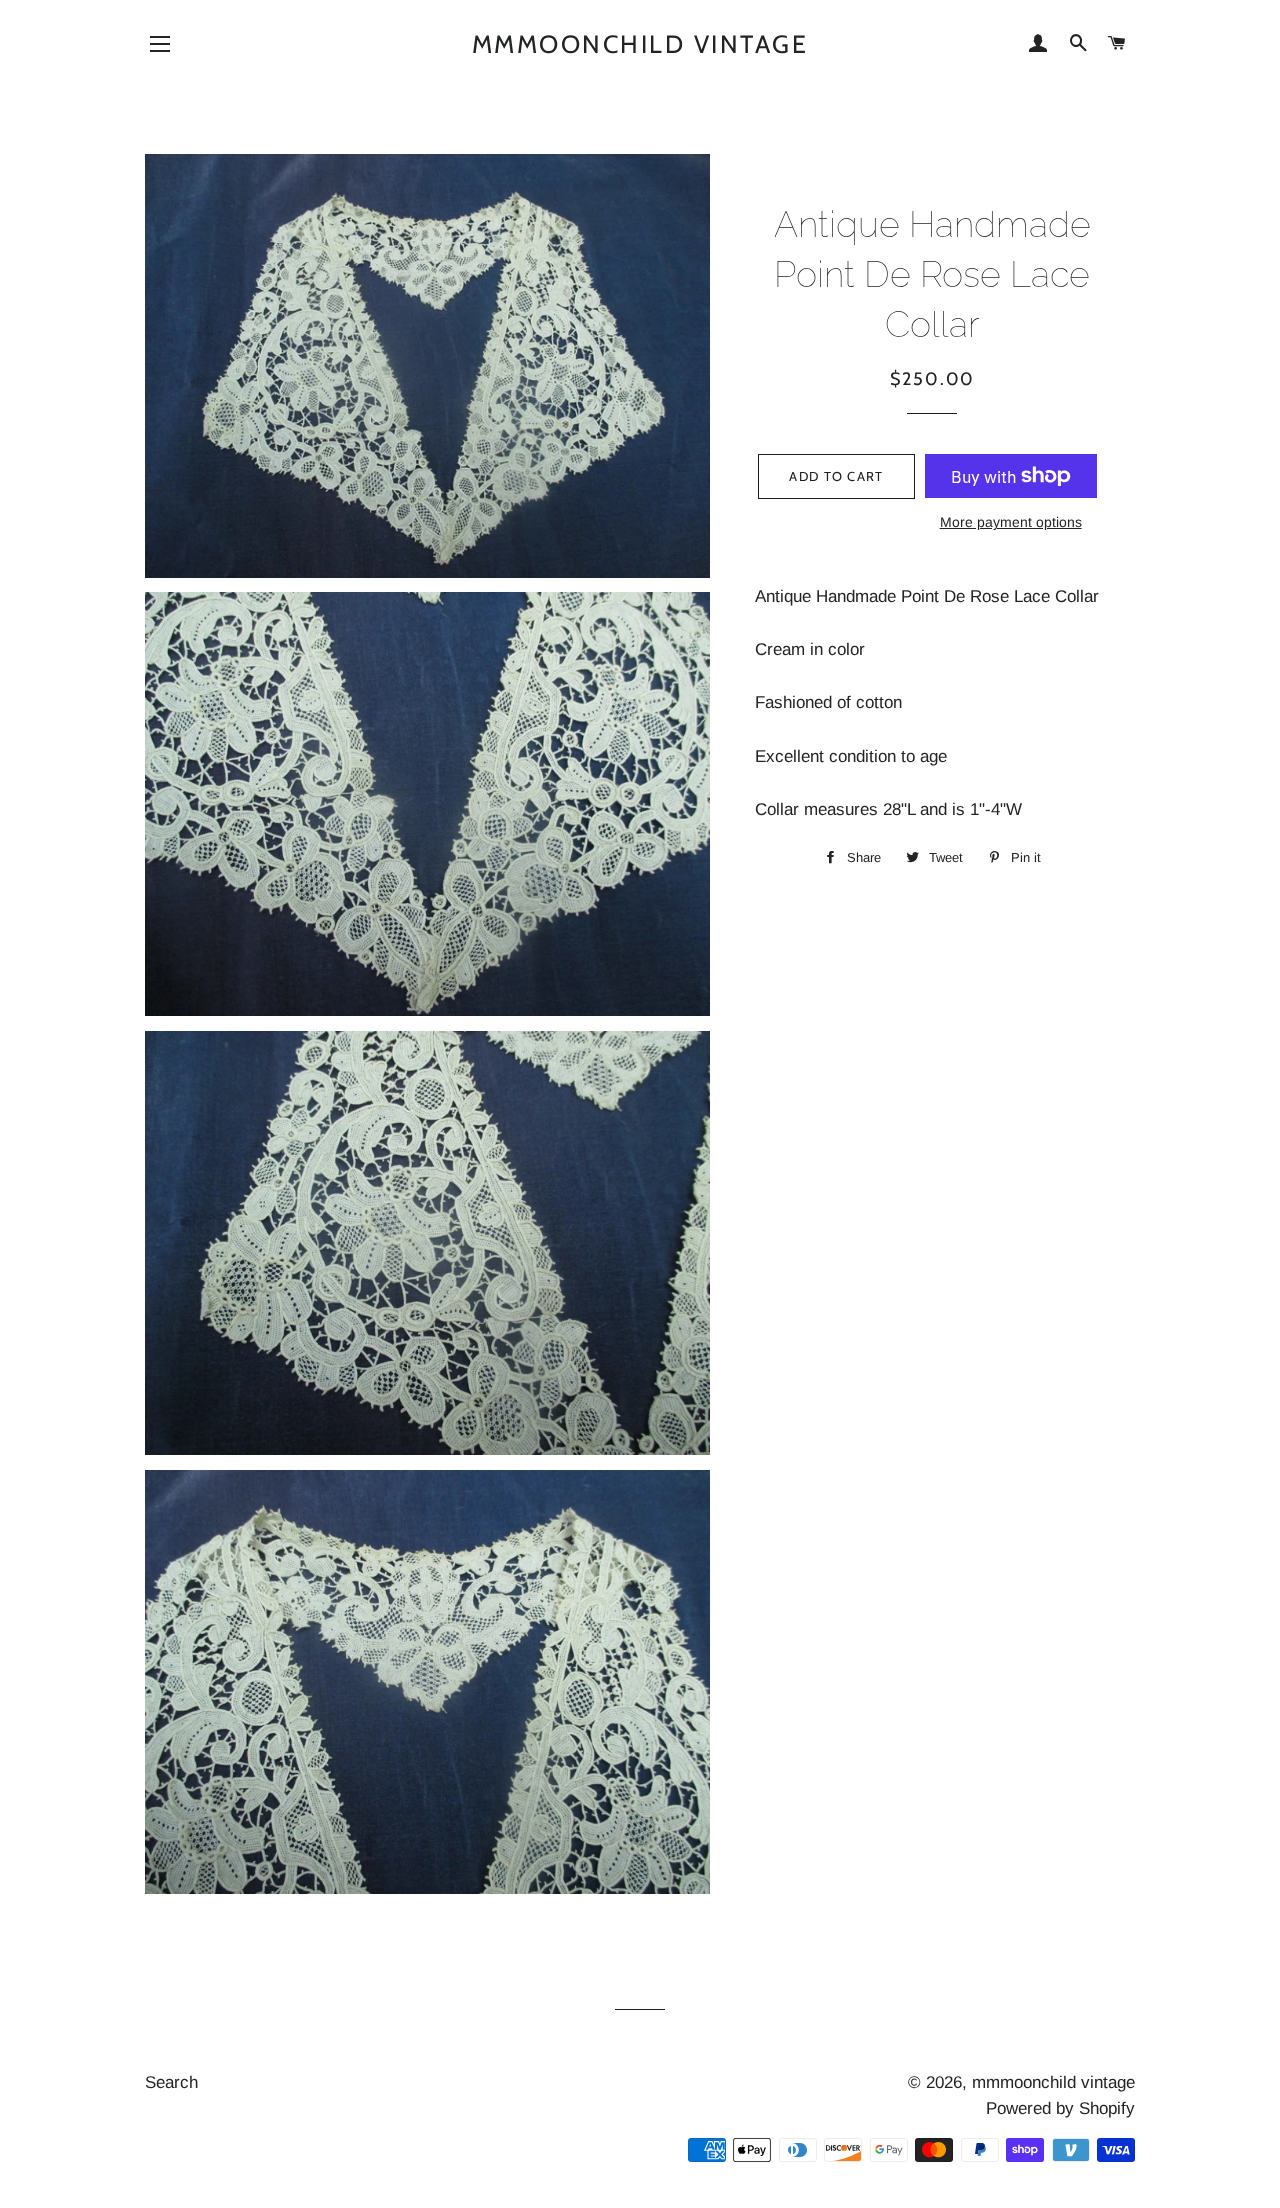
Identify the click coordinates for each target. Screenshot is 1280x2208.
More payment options (1011, 522)
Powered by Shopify (1060, 2108)
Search (171, 2082)
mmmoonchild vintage (640, 44)
